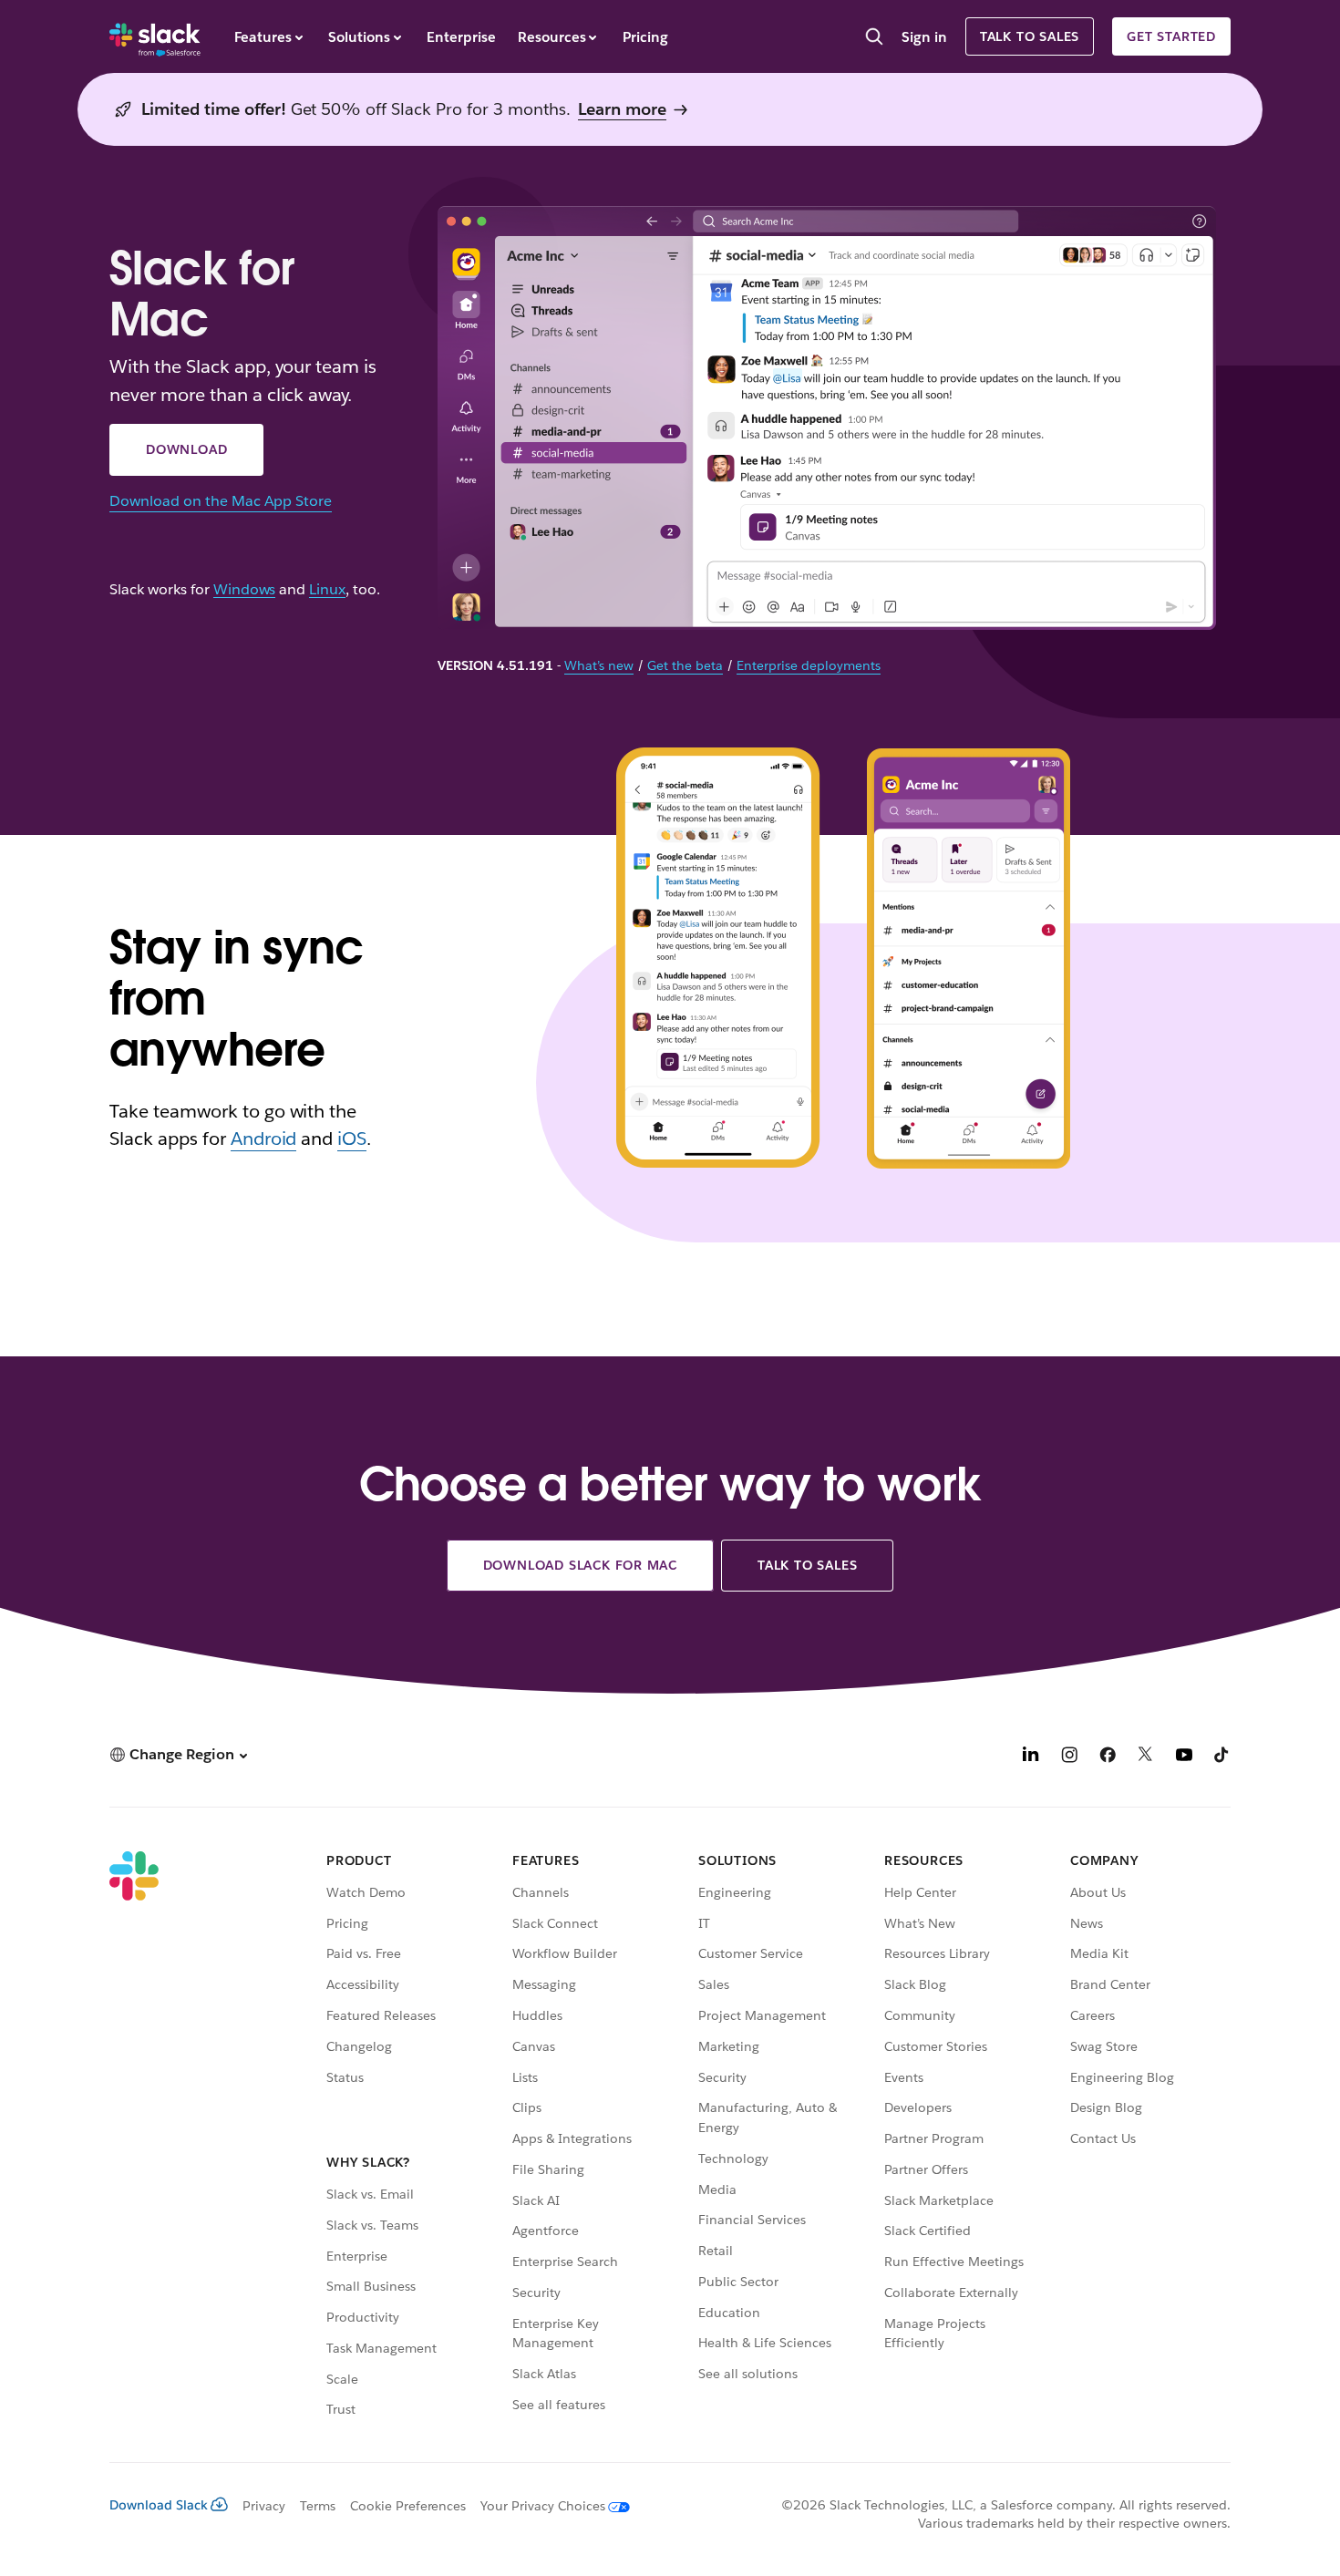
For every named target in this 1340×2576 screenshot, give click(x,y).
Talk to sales (1030, 36)
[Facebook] (1108, 1757)
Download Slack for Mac (581, 1565)
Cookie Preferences (408, 2506)
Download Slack (159, 2505)
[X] (1146, 1757)
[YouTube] (1184, 1757)
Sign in (924, 37)
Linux (327, 590)
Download (186, 449)
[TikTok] (1222, 1757)
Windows (245, 590)
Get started (1171, 36)
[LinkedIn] (1031, 1757)
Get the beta (685, 665)
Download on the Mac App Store (221, 501)
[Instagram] (1069, 1757)
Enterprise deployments (809, 665)
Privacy (264, 2506)
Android (264, 1139)
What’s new (599, 665)
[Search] (874, 38)
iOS (352, 1139)
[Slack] (155, 36)
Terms (318, 2506)
